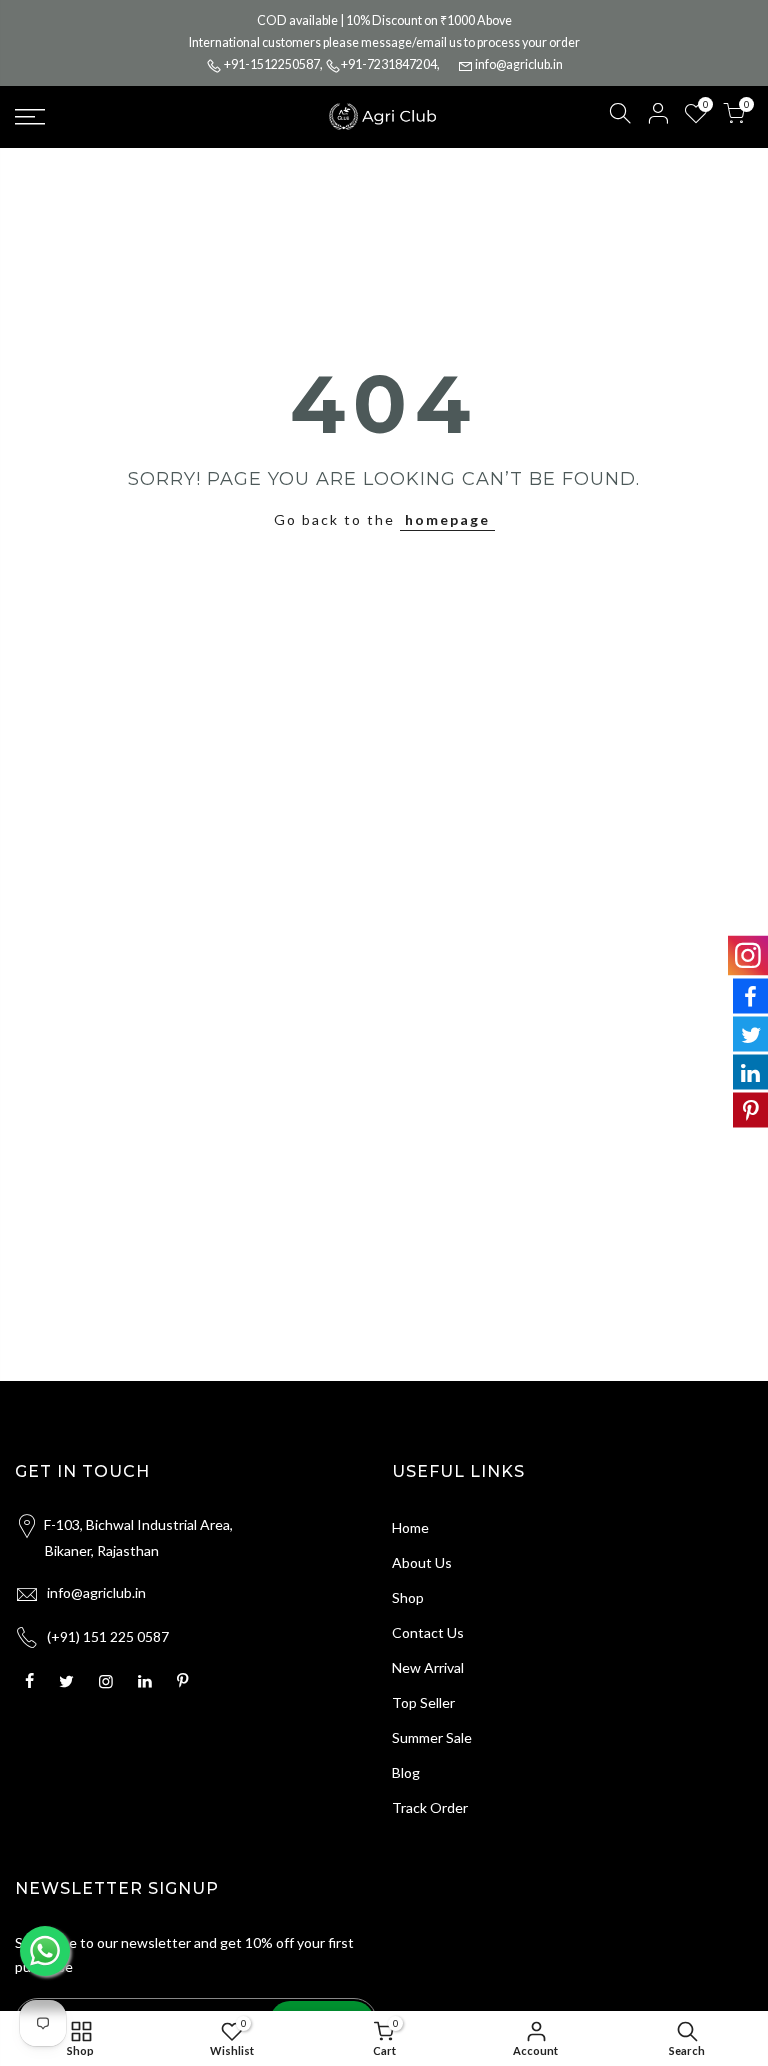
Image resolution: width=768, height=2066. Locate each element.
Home (410, 1527)
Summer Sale (432, 1737)
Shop (408, 1597)
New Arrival (428, 1667)
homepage (447, 519)
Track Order (430, 1807)
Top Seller (423, 1702)
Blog (406, 1772)
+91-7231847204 (389, 64)
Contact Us (428, 1632)
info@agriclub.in (519, 64)
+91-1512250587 (272, 64)
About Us (422, 1562)
